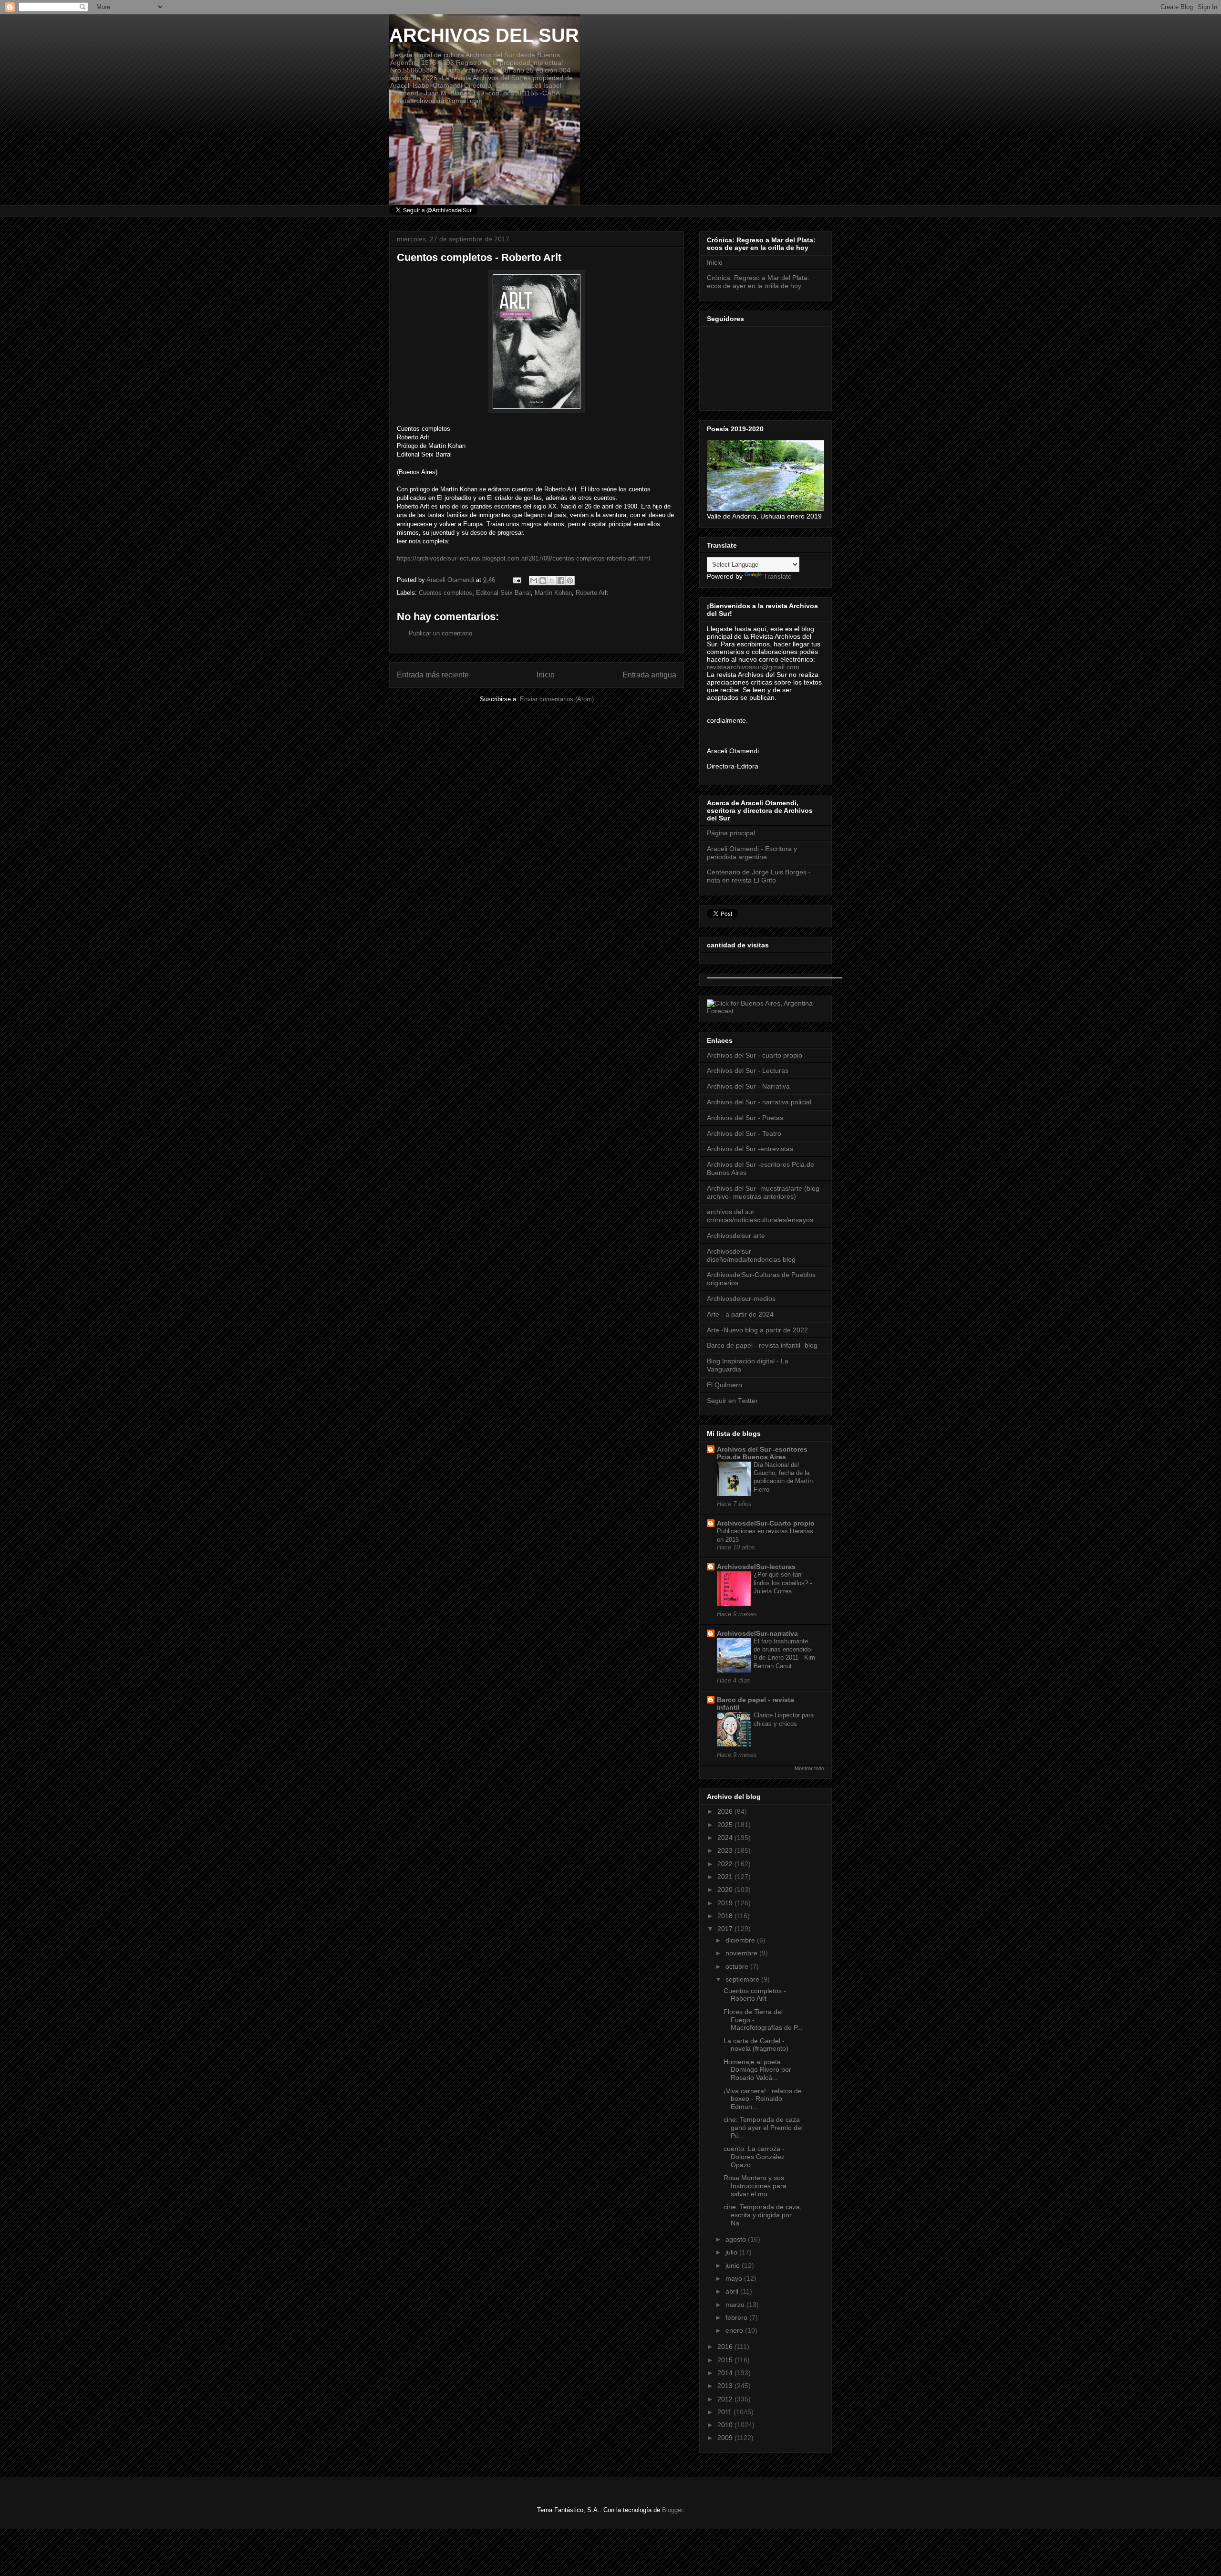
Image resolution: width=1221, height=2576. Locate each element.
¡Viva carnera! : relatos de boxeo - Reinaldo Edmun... (763, 2099)
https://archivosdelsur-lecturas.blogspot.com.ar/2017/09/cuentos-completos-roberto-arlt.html (523, 558)
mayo (735, 2278)
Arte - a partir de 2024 (740, 1314)
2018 (726, 1916)
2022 (726, 1864)
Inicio (546, 675)
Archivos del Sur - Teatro (744, 1133)
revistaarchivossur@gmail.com (753, 667)
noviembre (742, 1953)
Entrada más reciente (433, 675)
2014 (726, 2373)
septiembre (743, 1979)
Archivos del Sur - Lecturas (748, 1070)
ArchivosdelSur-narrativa (757, 1633)
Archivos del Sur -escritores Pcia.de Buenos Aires (762, 1453)
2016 (726, 2347)
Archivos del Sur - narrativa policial (759, 1102)
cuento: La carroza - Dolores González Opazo (754, 2157)
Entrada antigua (649, 675)
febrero (737, 2317)
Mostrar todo (809, 1768)
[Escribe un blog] (543, 581)
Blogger (672, 2510)
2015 (726, 2360)
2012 (726, 2399)
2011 (725, 2412)
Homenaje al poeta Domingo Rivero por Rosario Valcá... (757, 2070)
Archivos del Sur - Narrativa (748, 1086)
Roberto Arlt (592, 593)
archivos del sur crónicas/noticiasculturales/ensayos (760, 1216)
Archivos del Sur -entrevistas (750, 1149)
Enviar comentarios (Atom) (557, 699)
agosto (737, 2239)
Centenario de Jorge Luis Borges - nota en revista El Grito (759, 876)
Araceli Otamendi (451, 580)
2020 (726, 1890)
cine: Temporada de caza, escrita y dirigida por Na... (763, 2215)
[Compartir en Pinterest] (570, 581)
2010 (726, 2425)
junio (734, 2265)
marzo (736, 2305)
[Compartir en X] (552, 581)
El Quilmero (724, 1385)
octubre (738, 1966)
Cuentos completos (445, 593)
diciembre (741, 1940)
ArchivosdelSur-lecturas (756, 1567)
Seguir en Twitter (732, 1401)
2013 (726, 2386)
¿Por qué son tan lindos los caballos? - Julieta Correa (783, 1583)
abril (733, 2291)
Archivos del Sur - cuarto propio (755, 1055)
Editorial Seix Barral (503, 593)
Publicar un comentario (440, 633)
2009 (726, 2438)
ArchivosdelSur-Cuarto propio (766, 1523)
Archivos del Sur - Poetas (745, 1118)
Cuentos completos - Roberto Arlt (755, 1995)
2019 (726, 1903)
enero (735, 2330)
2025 (726, 1825)
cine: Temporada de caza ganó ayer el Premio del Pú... (763, 2128)
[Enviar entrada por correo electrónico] (516, 580)
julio (732, 2252)
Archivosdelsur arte (736, 1236)
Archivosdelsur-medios (741, 1298)
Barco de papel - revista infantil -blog (762, 1345)
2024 (726, 1838)
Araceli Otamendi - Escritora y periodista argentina (752, 853)
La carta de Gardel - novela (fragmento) (756, 2045)
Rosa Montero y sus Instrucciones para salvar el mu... (755, 2186)
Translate (778, 576)
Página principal (731, 833)
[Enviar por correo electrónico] (534, 581)
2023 (726, 1850)
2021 (726, 1877)
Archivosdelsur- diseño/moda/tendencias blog (751, 1255)
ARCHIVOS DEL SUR (484, 35)
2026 (726, 1811)
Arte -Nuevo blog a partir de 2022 (757, 1330)
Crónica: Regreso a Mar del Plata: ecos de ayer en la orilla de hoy (758, 282)
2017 (726, 1929)
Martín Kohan (553, 593)
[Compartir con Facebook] (561, 581)
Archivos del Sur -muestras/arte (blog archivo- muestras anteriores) (763, 1192)
